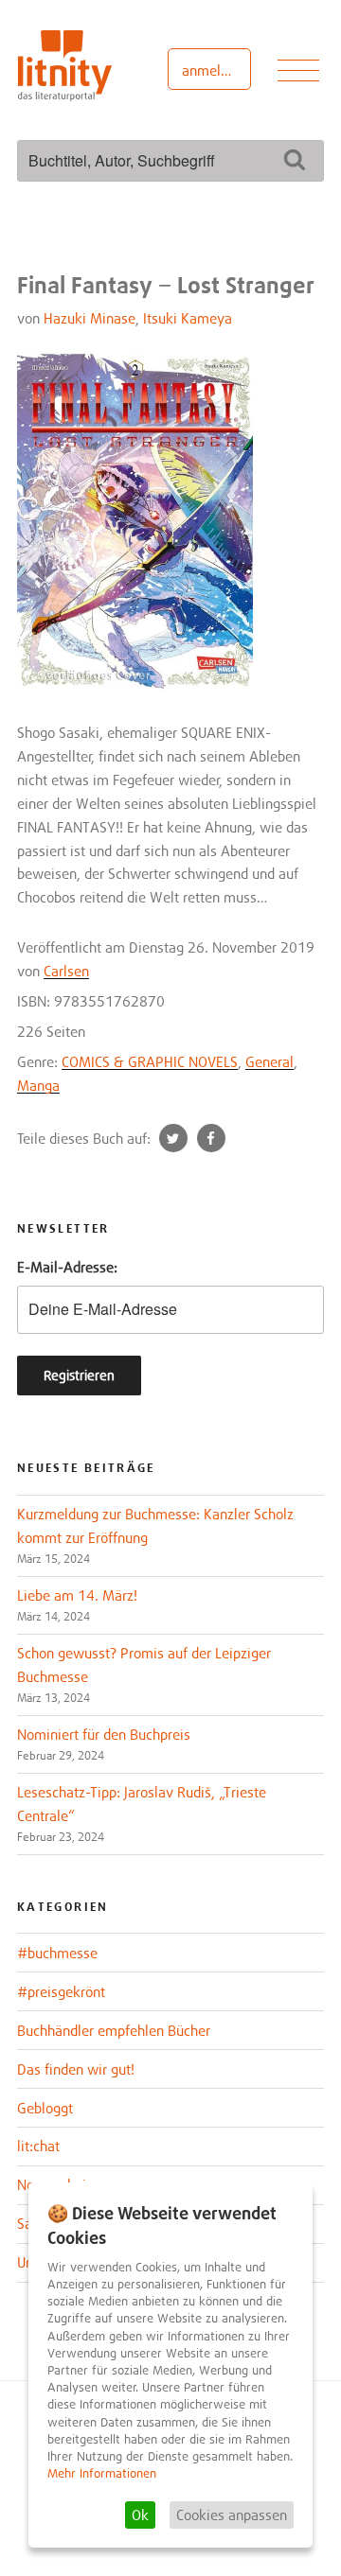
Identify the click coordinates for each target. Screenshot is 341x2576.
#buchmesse (57, 1953)
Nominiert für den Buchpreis (104, 1734)
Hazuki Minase (90, 318)
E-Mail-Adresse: (67, 1267)
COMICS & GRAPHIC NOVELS (150, 1061)
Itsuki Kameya (188, 318)
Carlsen (66, 971)
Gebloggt (45, 2108)
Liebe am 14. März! (77, 1595)
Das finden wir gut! (76, 2069)
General (269, 1061)
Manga (38, 1085)
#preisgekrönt (61, 1991)
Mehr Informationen (102, 2473)
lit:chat (38, 2146)
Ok (140, 2515)
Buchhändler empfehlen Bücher (114, 2030)
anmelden (213, 70)
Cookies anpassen (232, 2515)
